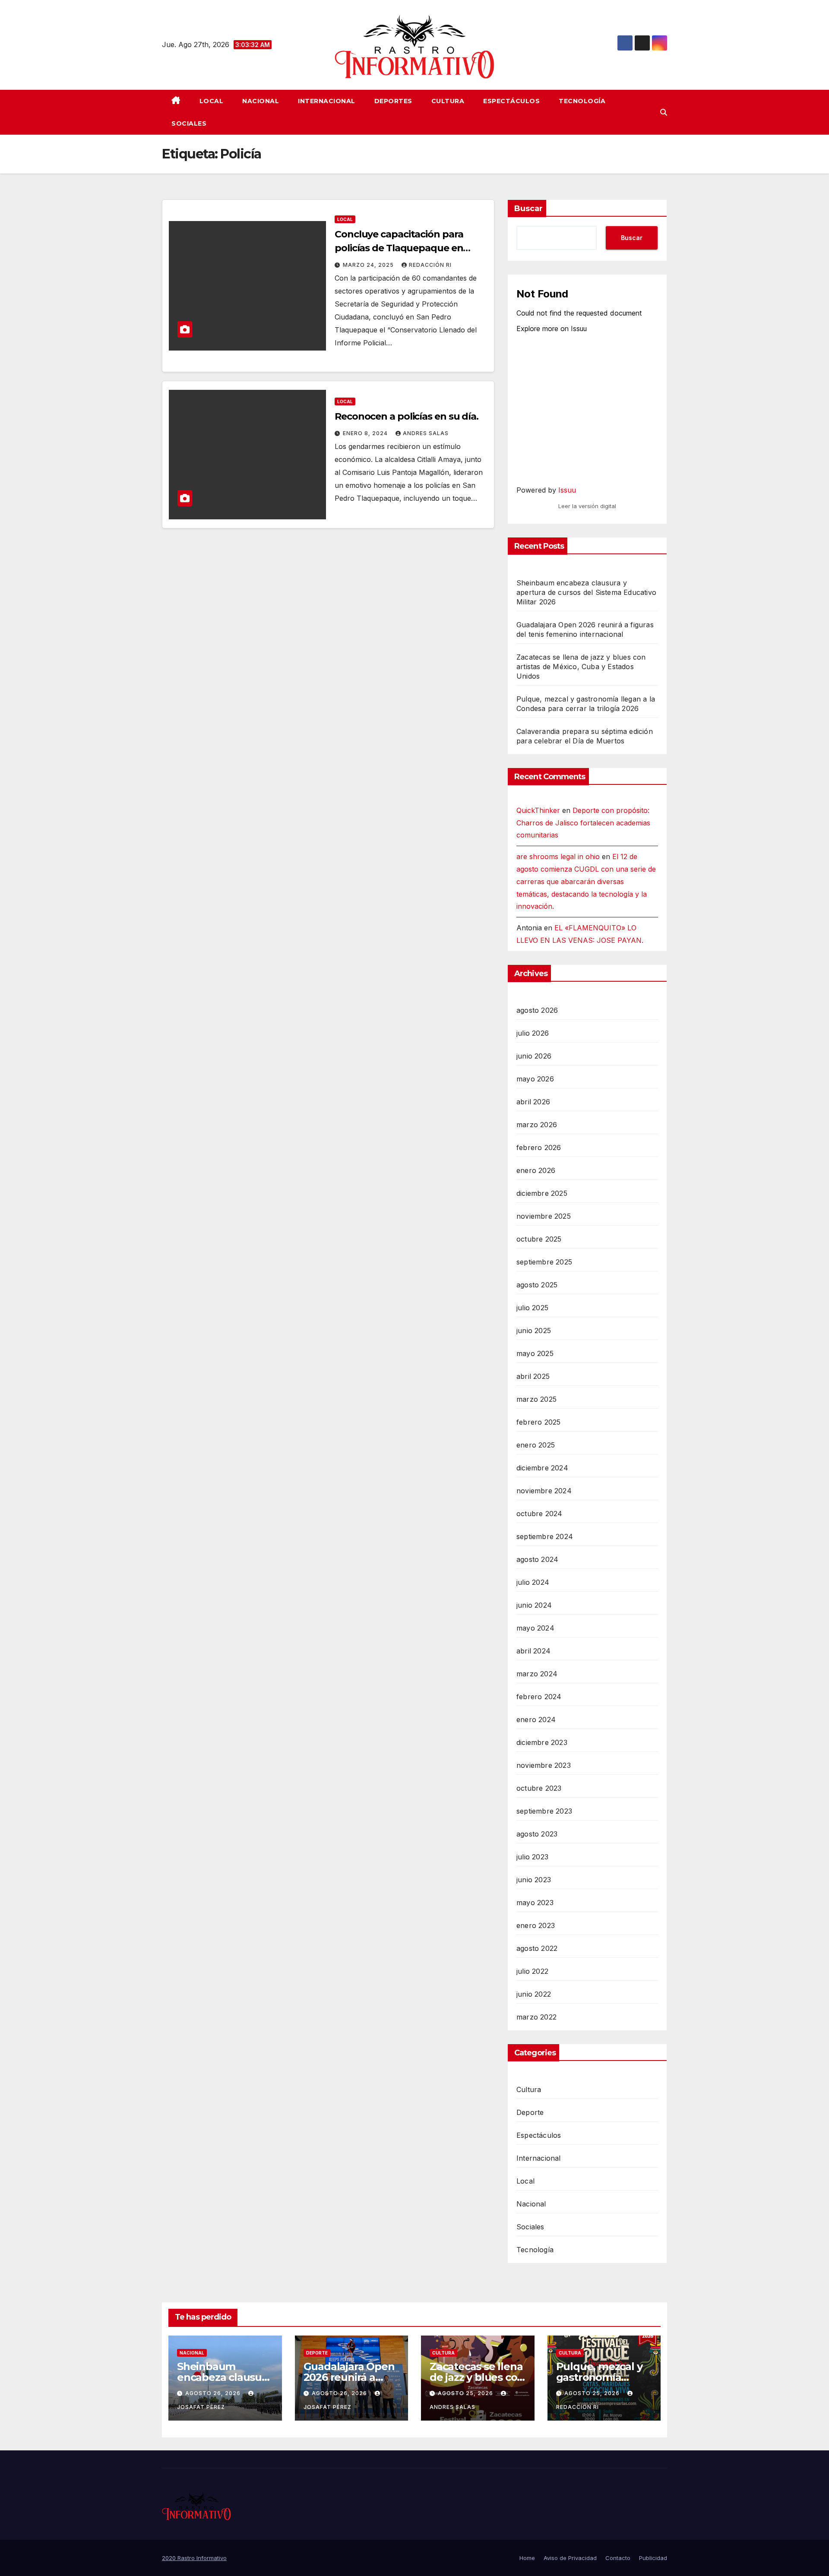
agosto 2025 (537, 1285)
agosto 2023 (537, 1834)
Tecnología (582, 101)
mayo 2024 (535, 1628)
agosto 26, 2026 (214, 2393)
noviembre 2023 (544, 1765)
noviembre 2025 (544, 1216)
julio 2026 (533, 1033)
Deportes (393, 101)
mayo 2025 (535, 1353)
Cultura (448, 101)
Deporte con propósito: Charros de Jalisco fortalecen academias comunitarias (583, 823)
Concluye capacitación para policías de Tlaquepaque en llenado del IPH (399, 248)
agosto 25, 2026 (466, 2393)
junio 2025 (534, 1331)
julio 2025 (532, 1308)
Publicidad (653, 2558)
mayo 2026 (535, 1079)
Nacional (261, 101)
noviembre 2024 (544, 1491)
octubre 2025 (539, 1239)
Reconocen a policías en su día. (407, 416)
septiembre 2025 (544, 1262)
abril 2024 (533, 1651)
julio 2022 (532, 1971)
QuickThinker (538, 810)
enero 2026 (536, 1170)
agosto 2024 (537, 1559)
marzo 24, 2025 (369, 265)
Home (527, 2558)
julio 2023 (532, 1857)
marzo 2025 (536, 1399)
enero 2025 (536, 1445)
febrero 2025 (538, 1422)
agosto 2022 (537, 1948)
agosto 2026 (537, 1010)
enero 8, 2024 (366, 433)
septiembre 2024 (545, 1536)
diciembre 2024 (542, 1468)
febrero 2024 (539, 1697)
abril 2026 (533, 1102)
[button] (664, 112)
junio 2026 (534, 1056)
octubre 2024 (539, 1514)
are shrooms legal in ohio (558, 857)
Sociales (189, 123)
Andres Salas (426, 433)
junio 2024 (534, 1605)
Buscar (528, 209)
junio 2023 (534, 1880)
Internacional (327, 101)
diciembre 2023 (542, 1742)
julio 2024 (533, 1582)
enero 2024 (536, 1719)
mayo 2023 (535, 1903)
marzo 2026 (537, 1125)
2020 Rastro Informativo (194, 2558)
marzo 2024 (537, 1674)
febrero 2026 (539, 1147)
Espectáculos (511, 101)
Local (212, 101)
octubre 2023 (539, 1788)
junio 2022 (534, 1994)
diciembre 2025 (542, 1193)
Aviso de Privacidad (570, 2558)
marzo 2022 (536, 2017)
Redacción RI (430, 265)
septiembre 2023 (544, 1811)
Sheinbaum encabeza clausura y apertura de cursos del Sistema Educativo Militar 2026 (586, 592)
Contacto (618, 2558)
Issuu (567, 490)
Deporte (530, 2112)
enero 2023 (536, 1925)
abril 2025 (533, 1376)
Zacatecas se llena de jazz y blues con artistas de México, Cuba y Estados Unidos (581, 667)
